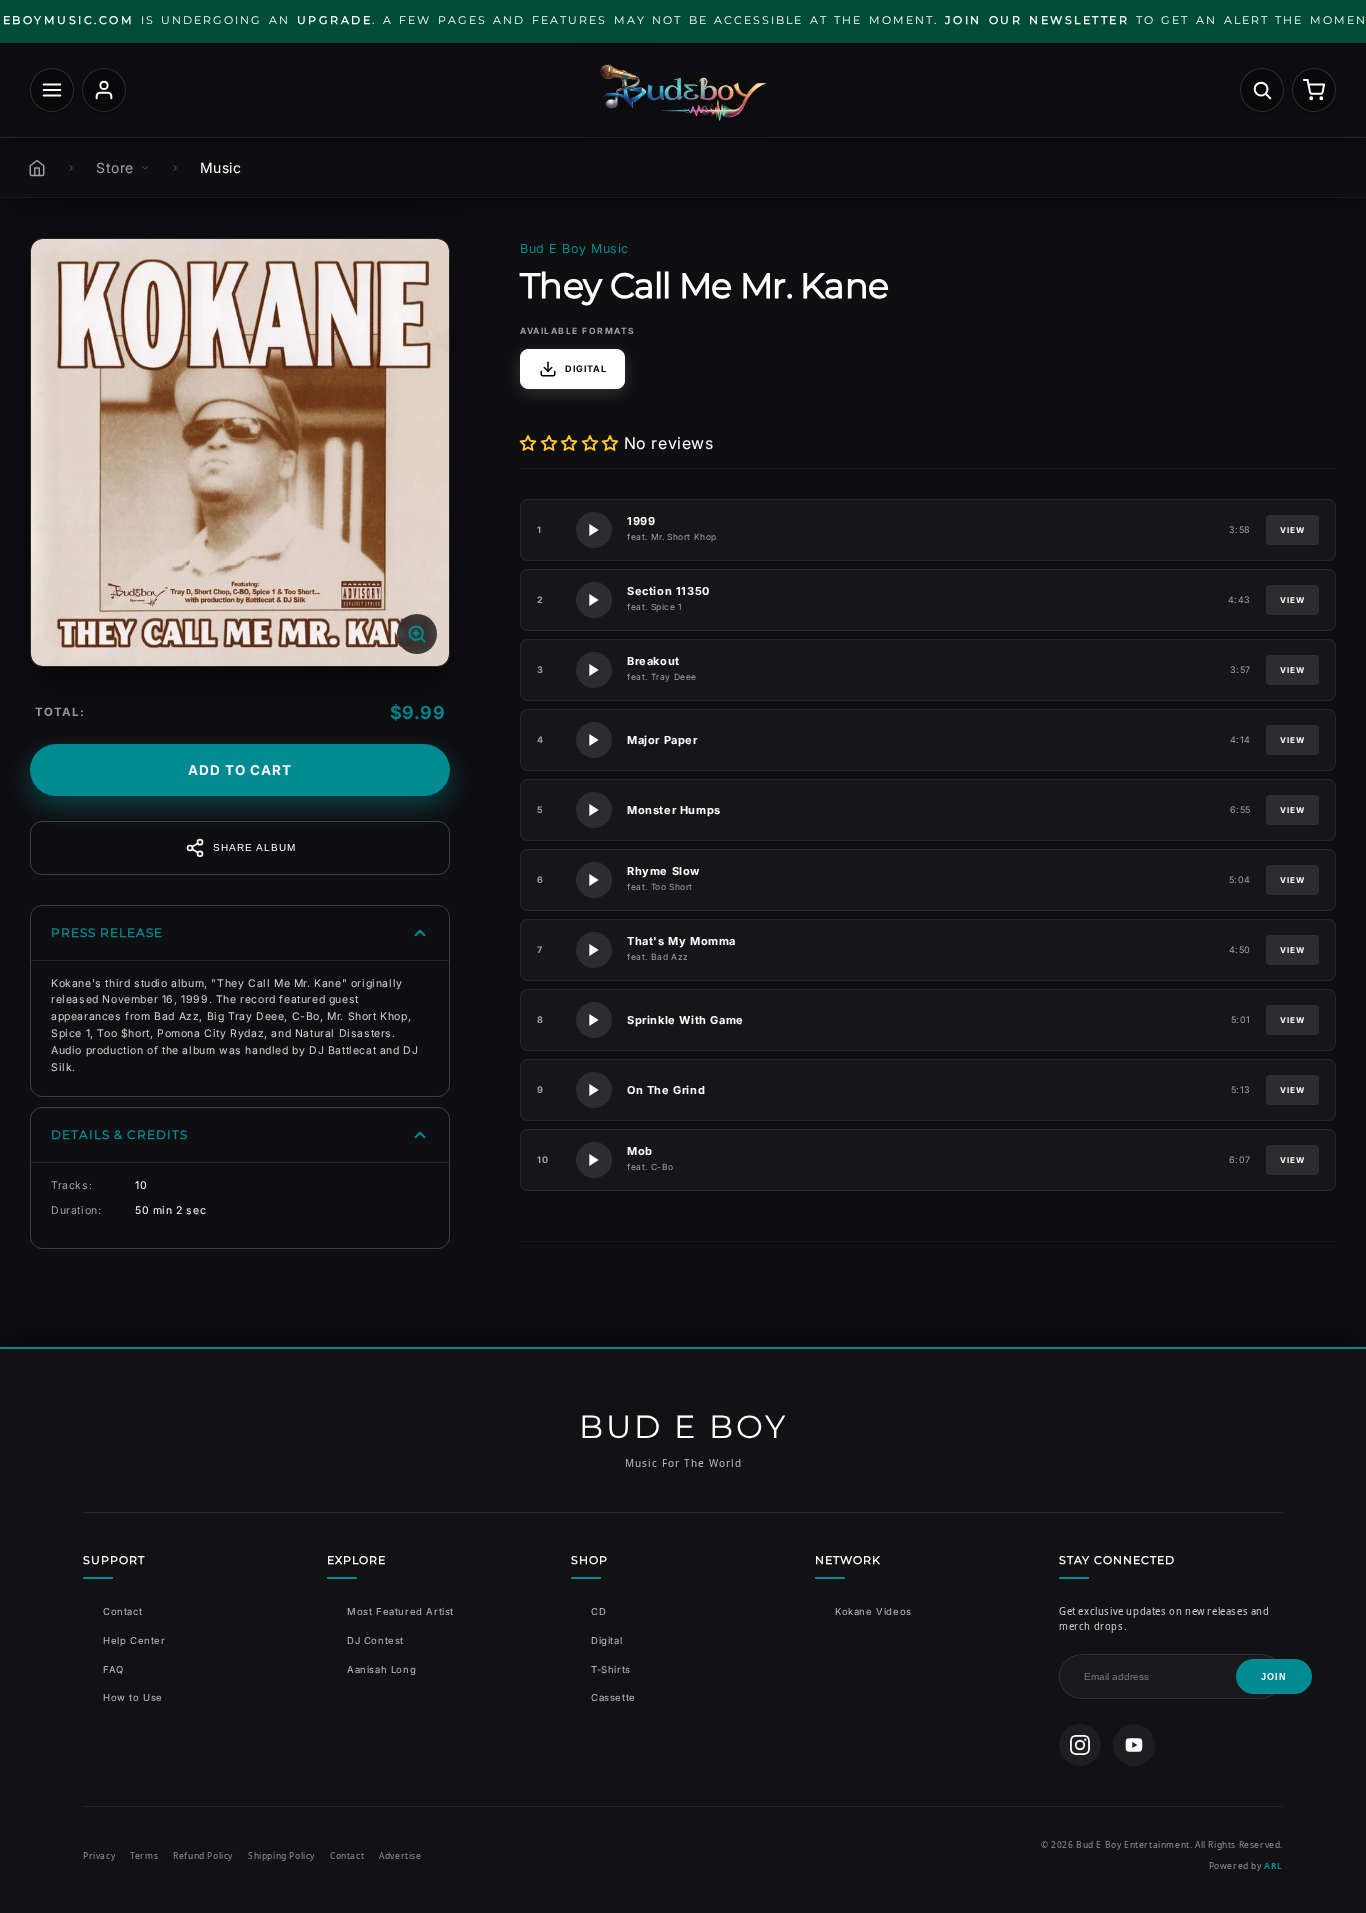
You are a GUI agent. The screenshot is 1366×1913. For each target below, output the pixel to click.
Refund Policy (203, 1855)
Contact (122, 1611)
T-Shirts (611, 1669)
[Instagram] (1080, 1745)
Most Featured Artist (400, 1611)
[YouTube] (1134, 1745)
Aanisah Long (381, 1669)
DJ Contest (375, 1640)
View (1292, 530)
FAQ (113, 1669)
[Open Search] (1262, 90)
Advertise (400, 1855)
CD (598, 1611)
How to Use (133, 1697)
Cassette (613, 1697)
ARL (1273, 1865)
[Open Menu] (52, 90)
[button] (569, 443)
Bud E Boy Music (574, 248)
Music (221, 167)
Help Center (134, 1640)
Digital (606, 1640)
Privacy (99, 1855)
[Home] (37, 168)
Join (1274, 1677)
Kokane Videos (873, 1611)
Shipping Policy (281, 1855)
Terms (144, 1855)
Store (115, 167)
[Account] (104, 90)
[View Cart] (1314, 90)
